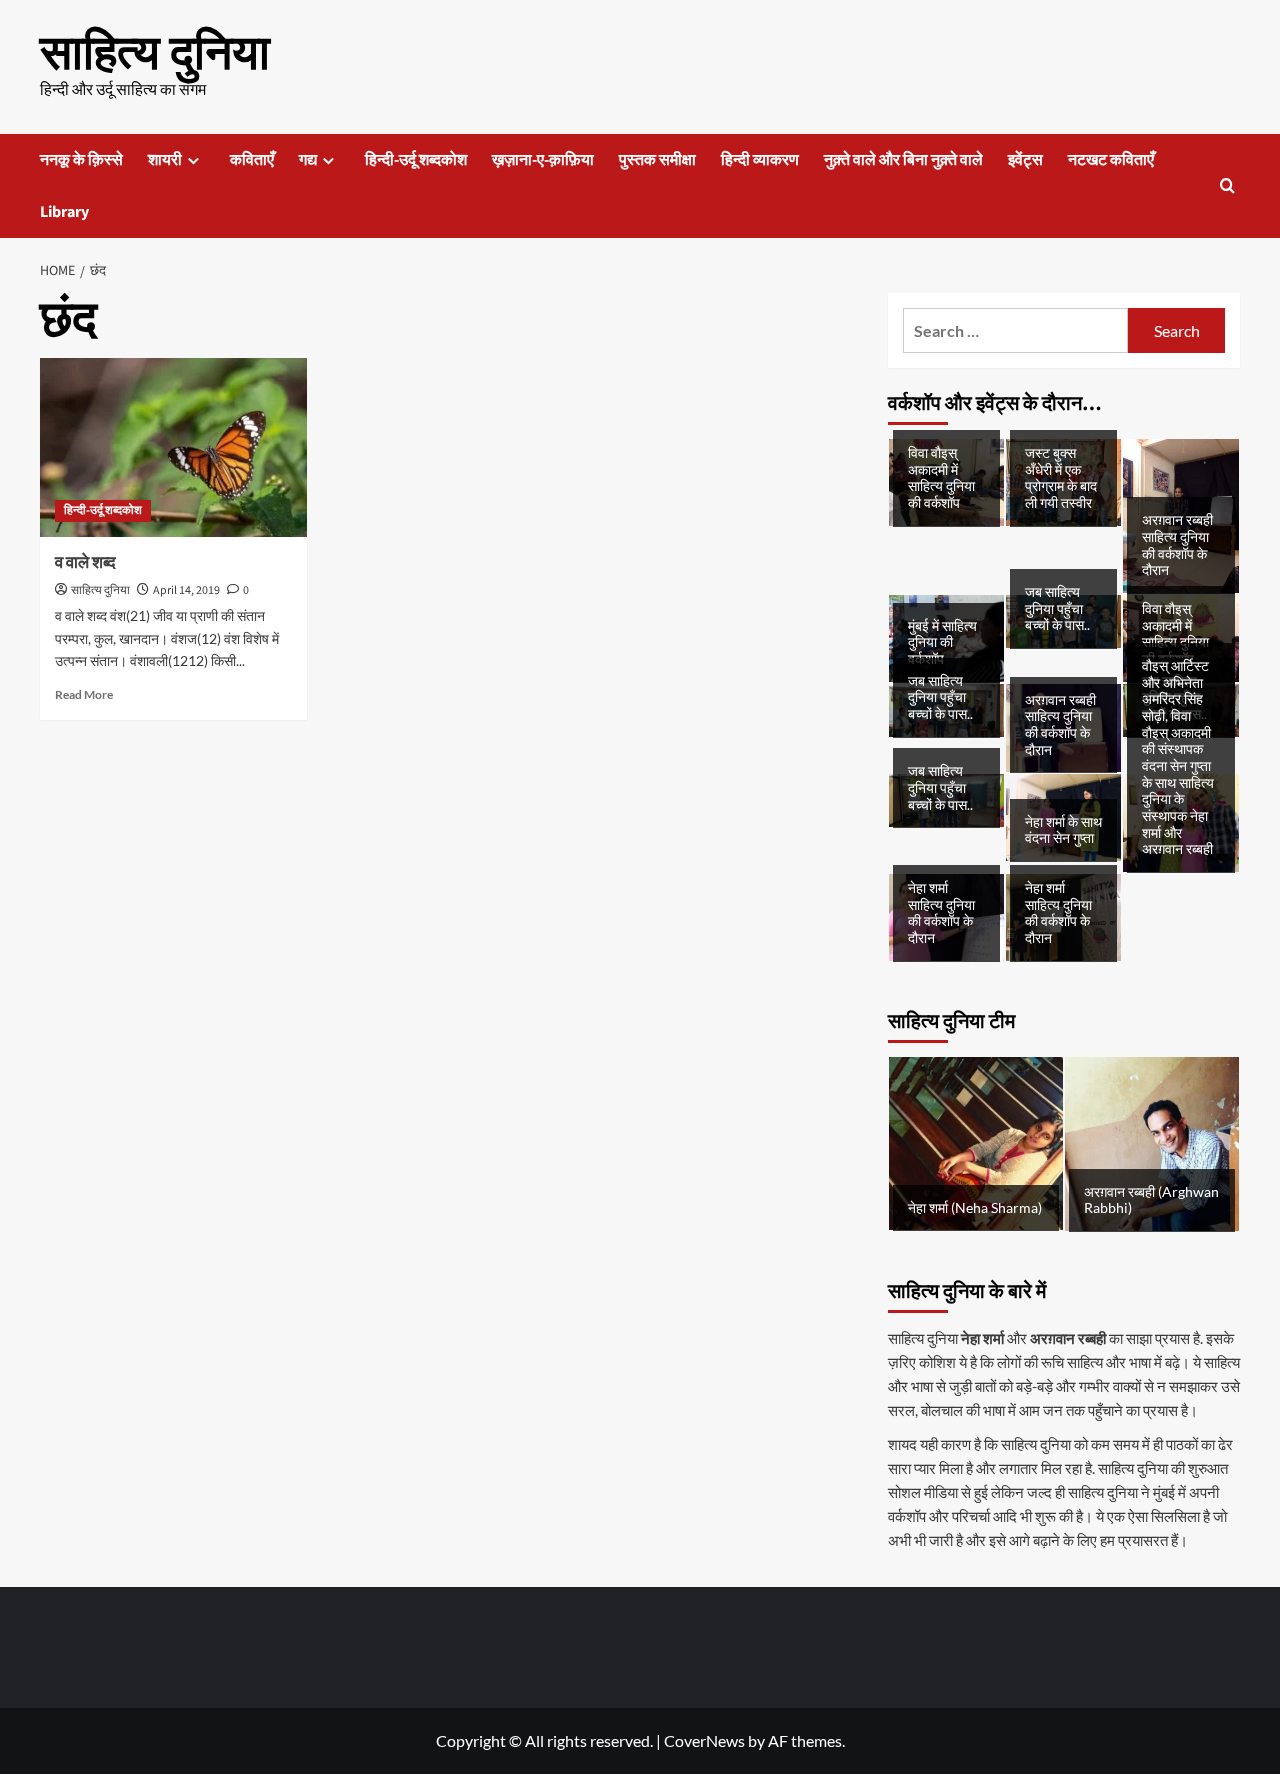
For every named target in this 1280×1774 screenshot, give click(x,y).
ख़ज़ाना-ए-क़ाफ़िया (543, 160)
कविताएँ (252, 160)
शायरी (165, 160)
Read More (84, 694)
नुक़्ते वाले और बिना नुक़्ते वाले (903, 160)
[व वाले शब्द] (173, 447)
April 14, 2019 (186, 590)
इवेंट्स (1025, 160)
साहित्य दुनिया (155, 54)
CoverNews (704, 1740)
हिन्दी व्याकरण (760, 160)
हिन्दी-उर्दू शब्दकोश (416, 160)
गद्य (308, 160)
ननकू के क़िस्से (81, 160)
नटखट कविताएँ (1111, 160)
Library (64, 212)
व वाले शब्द (85, 563)
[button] (1227, 185)
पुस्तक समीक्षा (657, 160)
